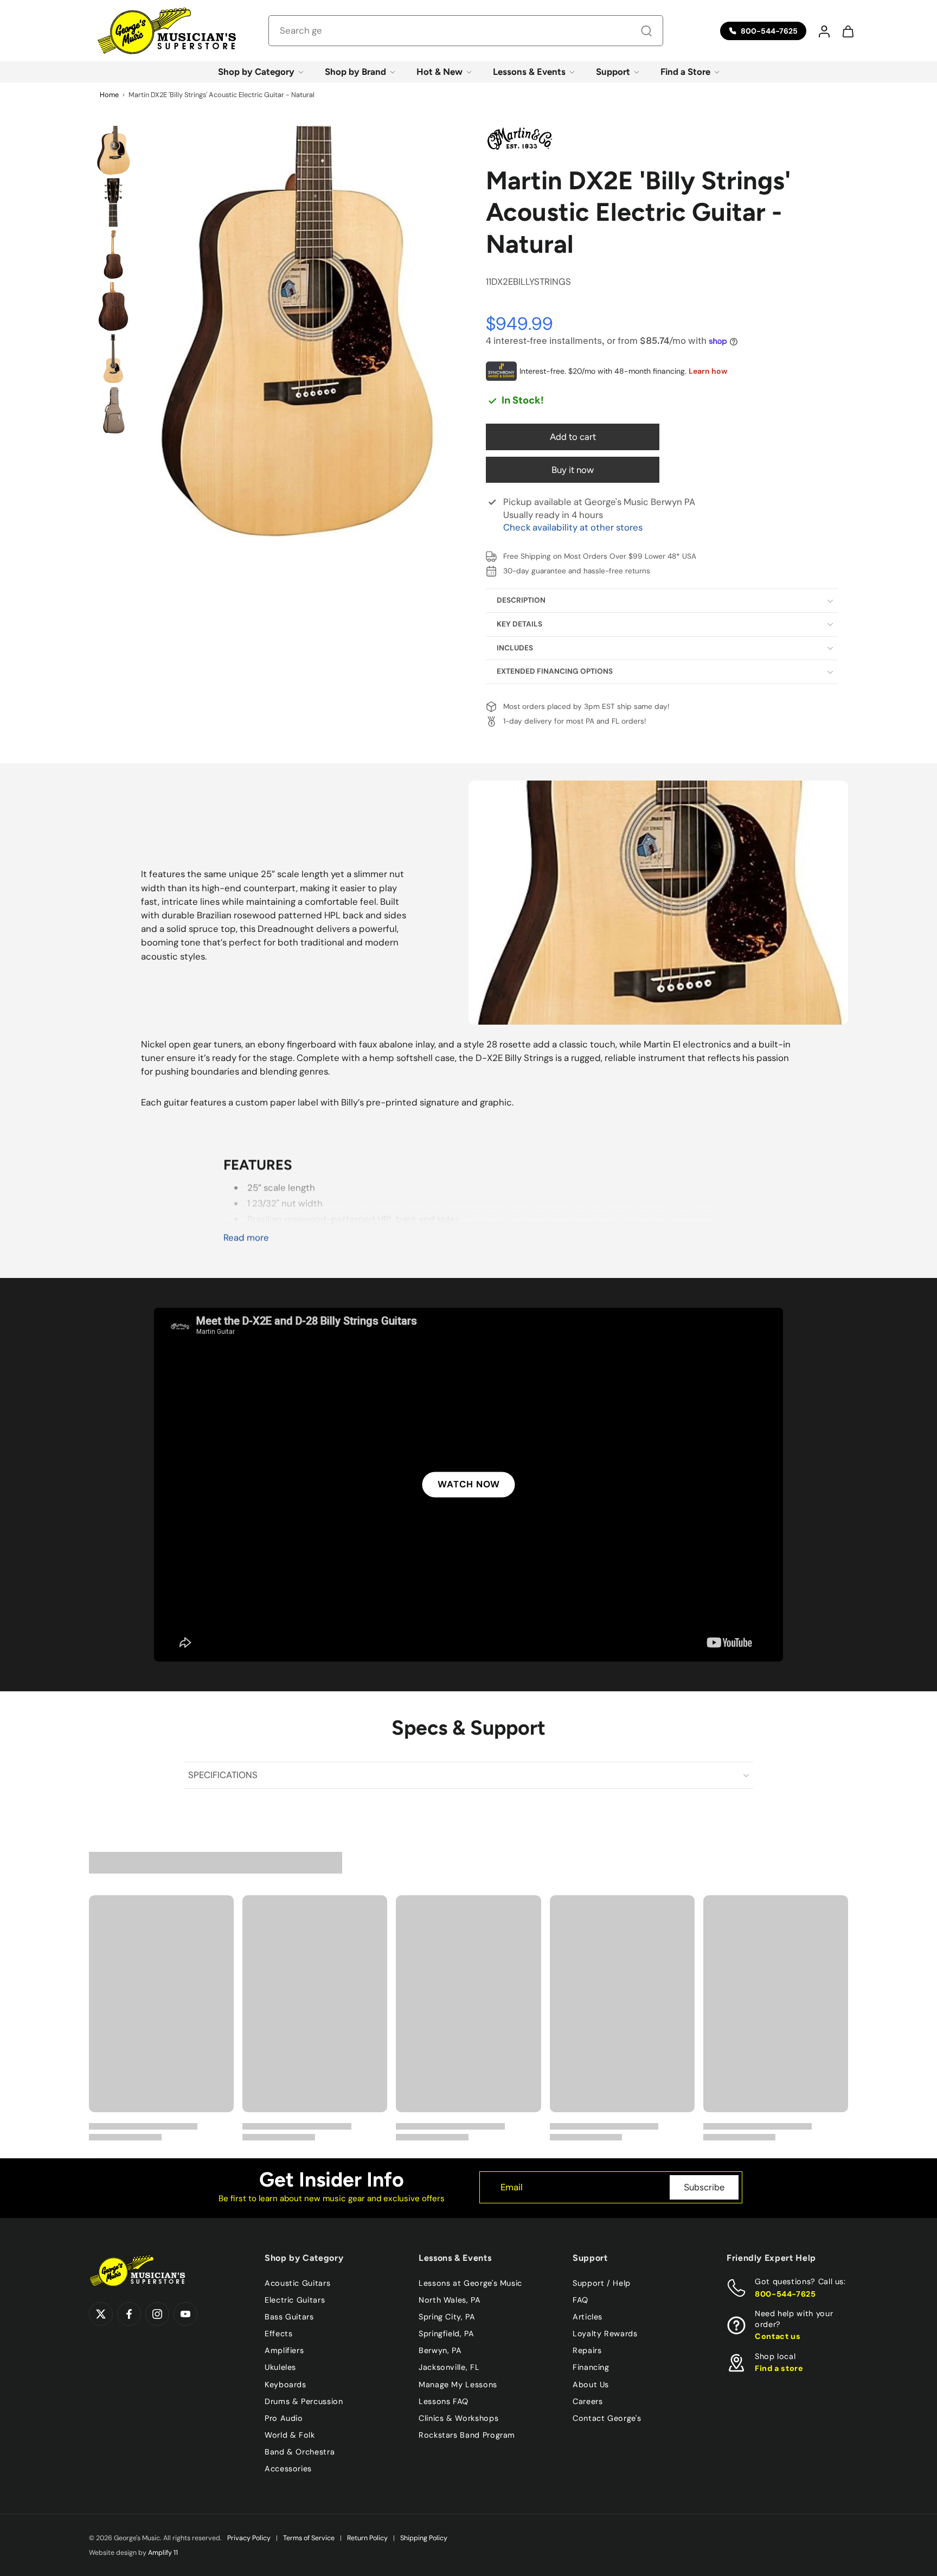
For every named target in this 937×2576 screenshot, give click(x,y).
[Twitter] (101, 2314)
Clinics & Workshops (458, 2418)
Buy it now (573, 470)
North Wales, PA (450, 2300)
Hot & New (439, 72)
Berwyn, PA (440, 2350)
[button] (824, 31)
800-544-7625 (785, 2294)
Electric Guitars (295, 2300)
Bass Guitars (289, 2317)
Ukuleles (280, 2367)
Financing (591, 2367)
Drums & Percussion (304, 2401)
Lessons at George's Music (470, 2283)
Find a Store (685, 72)
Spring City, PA (447, 2317)
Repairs (587, 2350)
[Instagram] (157, 2314)
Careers (588, 2401)
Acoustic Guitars (297, 2283)
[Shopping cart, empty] (848, 31)
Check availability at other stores (573, 527)
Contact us (778, 2336)
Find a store (779, 2368)
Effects (278, 2334)
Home (109, 95)
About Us (591, 2384)
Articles (588, 2317)
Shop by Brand (355, 72)
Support (613, 72)
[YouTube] (185, 2314)
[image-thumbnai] (113, 150)
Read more (246, 1238)
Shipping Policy (424, 2538)
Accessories (288, 2469)
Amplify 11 (163, 2553)
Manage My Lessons (458, 2384)
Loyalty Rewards (605, 2334)
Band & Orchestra (300, 2452)
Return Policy (367, 2538)
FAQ (580, 2300)
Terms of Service (309, 2538)
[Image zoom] (297, 331)
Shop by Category (256, 72)
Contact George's (607, 2418)
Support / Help (602, 2283)
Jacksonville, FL (449, 2367)
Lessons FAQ (444, 2401)
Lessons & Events (529, 72)
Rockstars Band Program (467, 2435)
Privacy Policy (249, 2538)
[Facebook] (129, 2314)
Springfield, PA (447, 2334)
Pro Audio (284, 2418)
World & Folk (290, 2435)
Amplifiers (284, 2350)
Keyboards (285, 2384)
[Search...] (646, 31)
